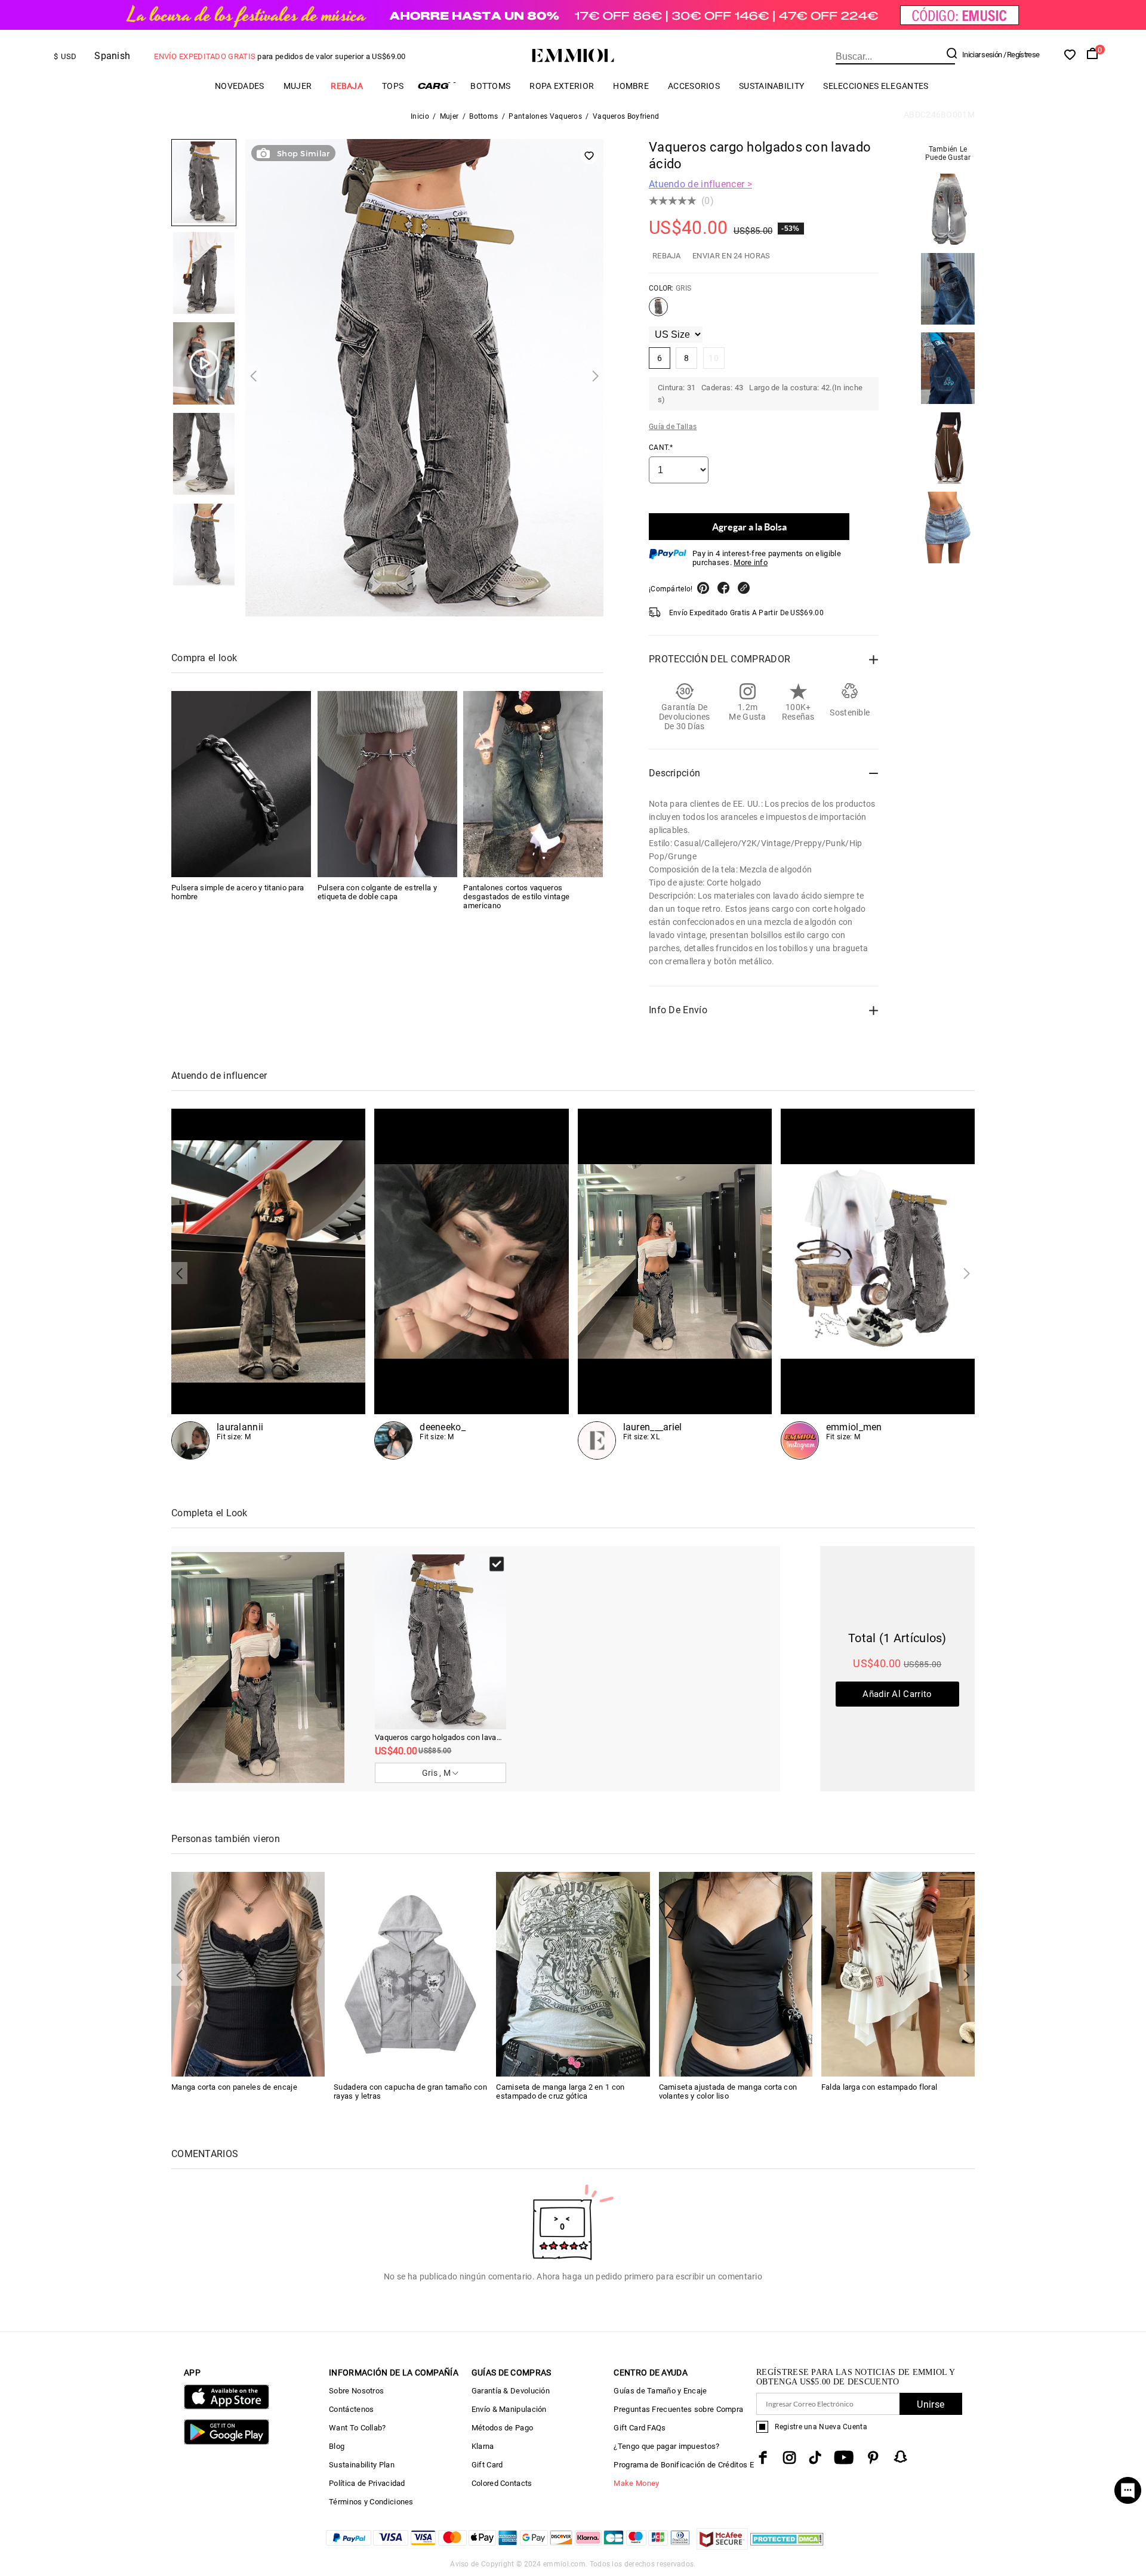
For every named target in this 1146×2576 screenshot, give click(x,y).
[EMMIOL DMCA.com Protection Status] (787, 2546)
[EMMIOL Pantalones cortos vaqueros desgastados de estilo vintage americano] (533, 784)
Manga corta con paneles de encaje (234, 2087)
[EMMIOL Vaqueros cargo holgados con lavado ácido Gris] (658, 311)
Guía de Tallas (673, 427)
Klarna (483, 2446)
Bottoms (490, 86)
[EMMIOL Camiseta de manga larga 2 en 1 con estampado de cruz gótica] (573, 1973)
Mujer (298, 86)
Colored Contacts (502, 2483)
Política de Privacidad (367, 2483)
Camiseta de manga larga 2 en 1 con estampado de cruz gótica (560, 2091)
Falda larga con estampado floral (879, 2087)
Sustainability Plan (362, 2465)
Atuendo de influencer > (700, 184)
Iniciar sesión (982, 55)
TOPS (393, 86)
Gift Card (487, 2465)
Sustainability (771, 86)
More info (751, 562)
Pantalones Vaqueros (545, 116)
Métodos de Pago (503, 2428)
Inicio (420, 116)
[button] (253, 376)
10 (714, 358)
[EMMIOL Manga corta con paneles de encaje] (248, 1973)
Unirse (931, 2404)
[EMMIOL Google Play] (227, 2442)
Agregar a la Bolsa (749, 527)
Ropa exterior (562, 86)
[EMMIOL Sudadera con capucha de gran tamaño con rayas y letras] (410, 1973)
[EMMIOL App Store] (227, 2407)
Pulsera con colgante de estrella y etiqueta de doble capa (377, 892)
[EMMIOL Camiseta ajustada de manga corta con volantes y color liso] (736, 1973)
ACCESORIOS (694, 86)
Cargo (437, 86)
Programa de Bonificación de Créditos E (683, 2465)
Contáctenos (351, 2409)
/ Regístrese (1022, 55)
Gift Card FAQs (640, 2428)
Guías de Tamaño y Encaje (660, 2391)
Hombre (631, 86)
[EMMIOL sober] (471, 1284)
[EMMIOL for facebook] (763, 2458)
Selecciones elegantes (876, 86)
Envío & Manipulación (509, 2409)
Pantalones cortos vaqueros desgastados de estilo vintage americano (516, 897)
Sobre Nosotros (356, 2391)
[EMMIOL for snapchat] (901, 2457)
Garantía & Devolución (511, 2391)
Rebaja (347, 86)
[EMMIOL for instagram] (790, 2458)
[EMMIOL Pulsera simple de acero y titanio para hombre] (241, 784)
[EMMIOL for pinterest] (873, 2458)
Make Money (636, 2483)
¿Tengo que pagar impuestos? (666, 2446)
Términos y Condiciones (371, 2502)
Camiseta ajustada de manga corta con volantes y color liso (728, 2091)
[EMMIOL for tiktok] (815, 2458)
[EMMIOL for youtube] (844, 2458)
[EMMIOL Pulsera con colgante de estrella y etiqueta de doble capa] (387, 784)
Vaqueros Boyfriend (626, 116)
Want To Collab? (358, 2428)
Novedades (240, 86)
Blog (337, 2446)
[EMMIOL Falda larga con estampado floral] (898, 1973)
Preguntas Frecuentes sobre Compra (678, 2409)
